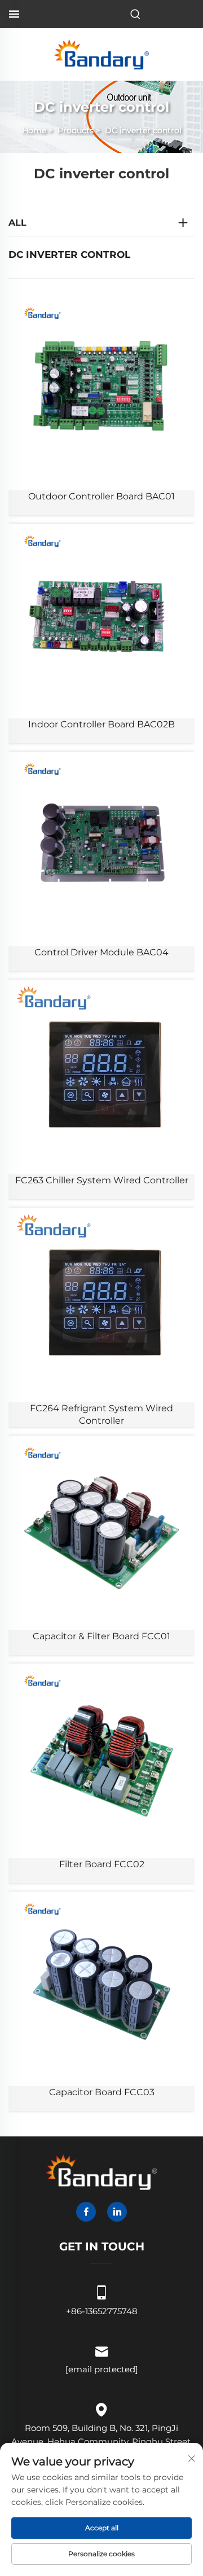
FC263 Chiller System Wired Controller (102, 1180)
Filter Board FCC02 (102, 1864)
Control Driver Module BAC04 (101, 952)
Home (34, 130)
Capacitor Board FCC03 (102, 2092)
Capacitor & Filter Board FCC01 (101, 1636)
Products (76, 130)
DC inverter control (143, 130)
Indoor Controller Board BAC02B (101, 724)
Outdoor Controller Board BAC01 (101, 496)
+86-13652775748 (102, 2311)
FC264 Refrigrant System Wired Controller (101, 1414)
